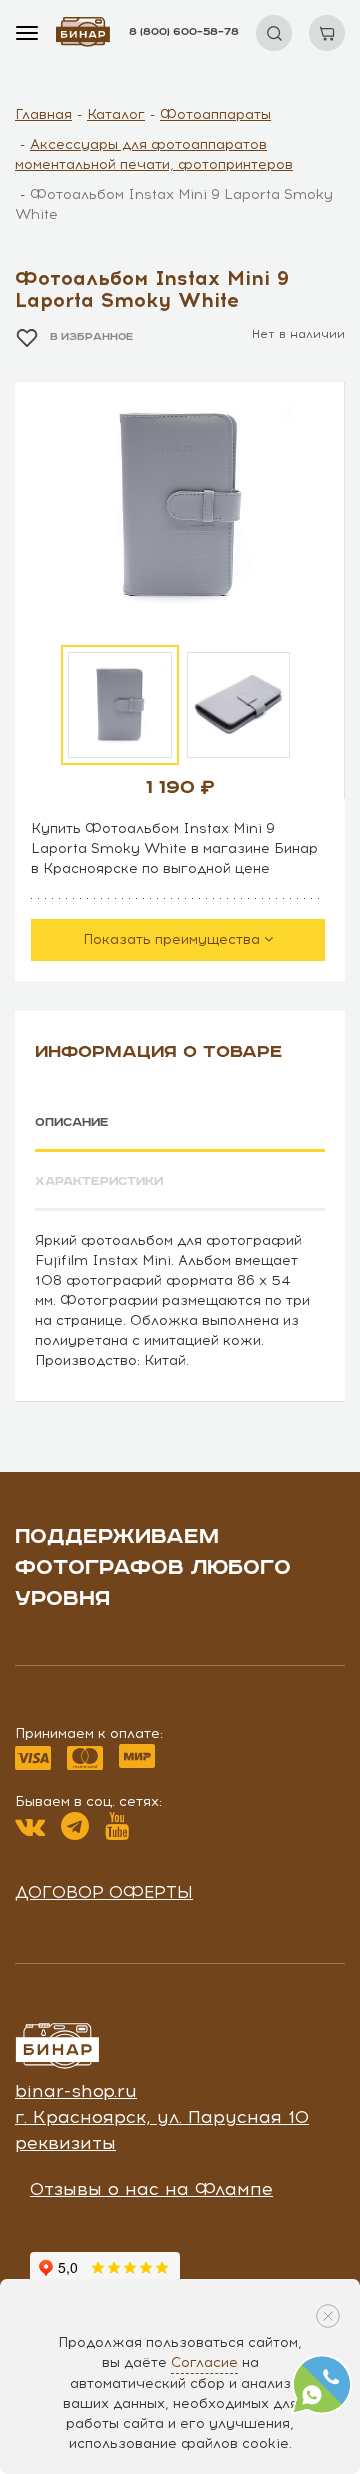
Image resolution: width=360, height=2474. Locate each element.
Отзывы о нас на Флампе (151, 2189)
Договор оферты (104, 1892)
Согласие (204, 2362)
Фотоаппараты (215, 114)
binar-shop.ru (76, 2091)
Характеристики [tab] (99, 1181)
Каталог (116, 114)
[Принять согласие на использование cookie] (328, 2316)
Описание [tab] (72, 1122)
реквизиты (65, 2143)
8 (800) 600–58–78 (184, 32)
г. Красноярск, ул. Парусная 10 (162, 2117)
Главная (43, 114)
